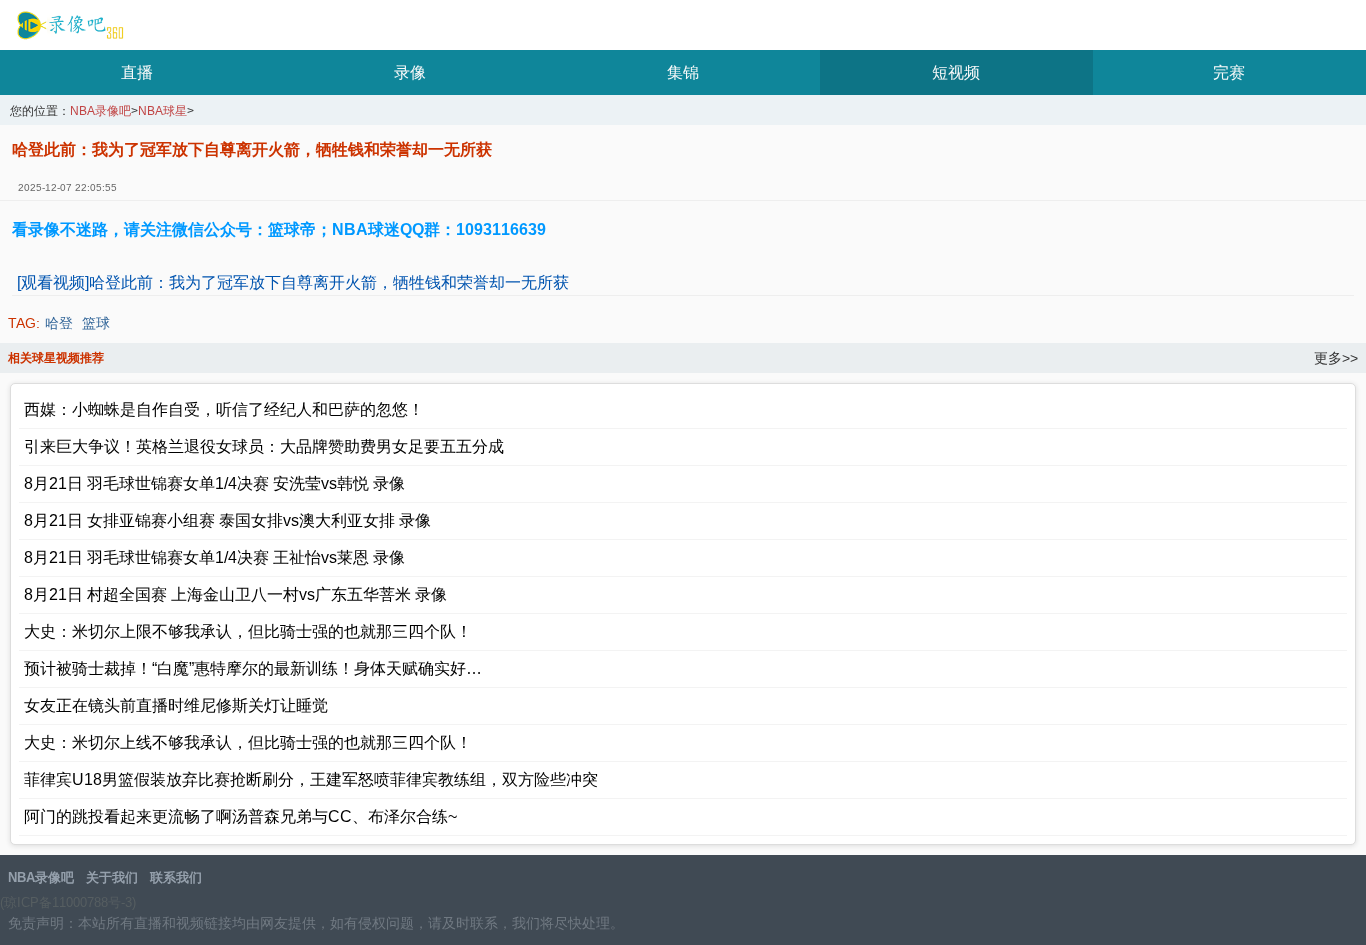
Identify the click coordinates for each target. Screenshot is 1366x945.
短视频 (956, 72)
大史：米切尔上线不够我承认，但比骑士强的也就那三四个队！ (248, 742)
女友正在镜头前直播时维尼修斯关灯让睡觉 (176, 705)
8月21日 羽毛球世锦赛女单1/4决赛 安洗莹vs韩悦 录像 (214, 483)
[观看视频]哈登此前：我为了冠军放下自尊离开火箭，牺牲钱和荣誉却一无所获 (293, 282)
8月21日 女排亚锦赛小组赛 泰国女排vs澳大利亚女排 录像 (227, 520)
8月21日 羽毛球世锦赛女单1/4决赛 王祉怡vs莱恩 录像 (214, 557)
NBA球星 (162, 111)
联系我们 (176, 877)
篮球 (96, 323)
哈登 (59, 323)
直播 (137, 72)
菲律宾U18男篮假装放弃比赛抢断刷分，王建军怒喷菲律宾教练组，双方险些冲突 (311, 779)
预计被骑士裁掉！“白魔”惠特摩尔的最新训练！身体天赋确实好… (253, 668)
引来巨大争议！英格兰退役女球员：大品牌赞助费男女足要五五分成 (264, 446)
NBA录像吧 (67, 26)
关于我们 (112, 877)
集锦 (683, 72)
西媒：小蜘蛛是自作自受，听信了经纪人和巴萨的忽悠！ (224, 409)
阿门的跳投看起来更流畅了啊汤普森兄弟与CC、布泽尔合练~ (240, 816)
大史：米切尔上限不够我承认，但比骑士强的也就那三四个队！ (248, 631)
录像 (410, 72)
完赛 (1229, 72)
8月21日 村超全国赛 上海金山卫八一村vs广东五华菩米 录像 (235, 594)
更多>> (1336, 358)
